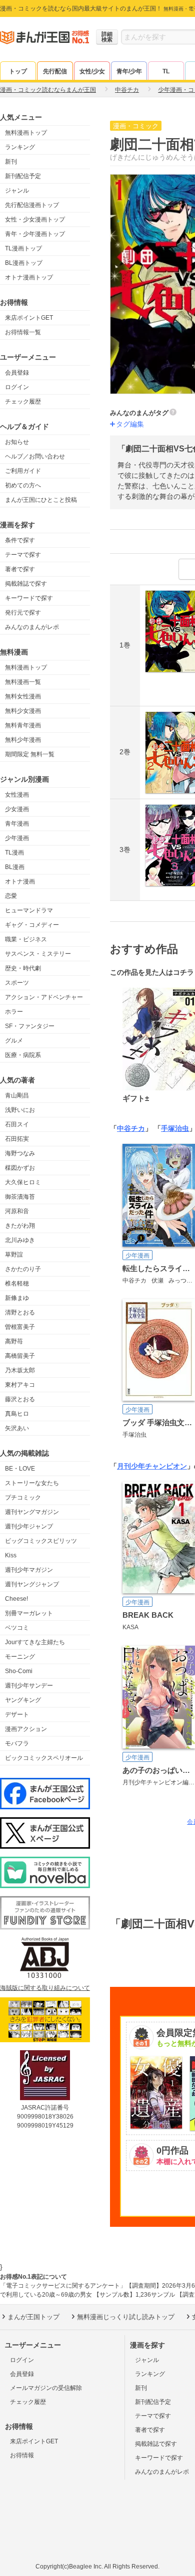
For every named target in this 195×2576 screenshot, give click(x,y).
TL (166, 71)
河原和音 (17, 1211)
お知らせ (17, 442)
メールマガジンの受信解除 (46, 2388)
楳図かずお (20, 1168)
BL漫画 (15, 867)
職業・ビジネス (26, 939)
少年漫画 (17, 838)
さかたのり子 (23, 1269)
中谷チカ (131, 1128)
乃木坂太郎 (20, 1370)
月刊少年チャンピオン (152, 1466)
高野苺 (14, 1341)
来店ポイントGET (29, 318)
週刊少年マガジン (29, 1570)
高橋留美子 (20, 1356)
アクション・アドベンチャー (44, 997)
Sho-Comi (19, 1671)
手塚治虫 (175, 1128)
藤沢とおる (20, 1399)
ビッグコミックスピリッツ (41, 1541)
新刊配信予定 (23, 176)
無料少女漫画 (23, 711)
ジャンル (17, 191)
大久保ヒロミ (23, 1182)
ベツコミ (17, 1628)
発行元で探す (23, 613)
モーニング (20, 1657)
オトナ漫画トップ (29, 277)
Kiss (11, 1555)
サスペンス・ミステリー (38, 954)
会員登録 (17, 373)
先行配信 (55, 71)
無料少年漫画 (23, 740)
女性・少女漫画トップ (35, 219)
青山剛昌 (17, 1095)
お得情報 (22, 2455)
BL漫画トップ (24, 263)
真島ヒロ (17, 1414)
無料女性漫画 (23, 696)
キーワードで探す (29, 598)
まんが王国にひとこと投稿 (41, 500)
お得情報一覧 (23, 332)
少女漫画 (17, 809)
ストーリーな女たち (32, 1483)
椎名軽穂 (17, 1284)
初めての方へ (23, 485)
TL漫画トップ (23, 248)
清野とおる (20, 1312)
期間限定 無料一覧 (30, 754)
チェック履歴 (23, 402)
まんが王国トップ (33, 2317)
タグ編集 (130, 424)
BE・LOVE (20, 1469)
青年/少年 (129, 71)
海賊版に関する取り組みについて (45, 1988)
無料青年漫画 (23, 725)
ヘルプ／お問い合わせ (35, 456)
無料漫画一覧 (23, 682)
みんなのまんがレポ (32, 627)
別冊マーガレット (29, 1613)
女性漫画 (17, 795)
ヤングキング (23, 1700)
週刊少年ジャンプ (29, 1526)
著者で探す (20, 569)
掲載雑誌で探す (26, 584)
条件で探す (20, 540)
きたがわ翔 (20, 1226)
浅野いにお (20, 1110)
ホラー (14, 1012)
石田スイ (17, 1124)
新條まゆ (17, 1298)
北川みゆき (20, 1240)
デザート (17, 1715)
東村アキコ (20, 1385)
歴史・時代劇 (23, 968)
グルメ (14, 1041)
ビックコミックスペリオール (44, 1758)
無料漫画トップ (26, 133)
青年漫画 (17, 824)
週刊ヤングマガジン (32, 1512)
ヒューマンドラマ (29, 910)
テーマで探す (23, 555)
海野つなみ (20, 1153)
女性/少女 (92, 71)
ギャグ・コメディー (32, 925)
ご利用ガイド (23, 471)
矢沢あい (17, 1428)
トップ (18, 71)
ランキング (20, 147)
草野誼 (14, 1255)
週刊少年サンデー (29, 1686)
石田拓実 (17, 1139)
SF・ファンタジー (30, 1026)
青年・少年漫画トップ (35, 234)
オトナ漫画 (20, 881)
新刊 (11, 162)
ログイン (17, 387)
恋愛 (11, 896)
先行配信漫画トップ (32, 205)
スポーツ (17, 983)
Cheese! (16, 1599)
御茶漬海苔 (20, 1197)
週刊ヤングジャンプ (32, 1584)
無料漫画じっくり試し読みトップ (126, 2317)
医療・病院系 (23, 1055)
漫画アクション (26, 1729)
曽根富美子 (20, 1327)
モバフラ (17, 1743)
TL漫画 (14, 853)
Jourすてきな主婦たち (35, 1642)
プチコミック (23, 1498)
